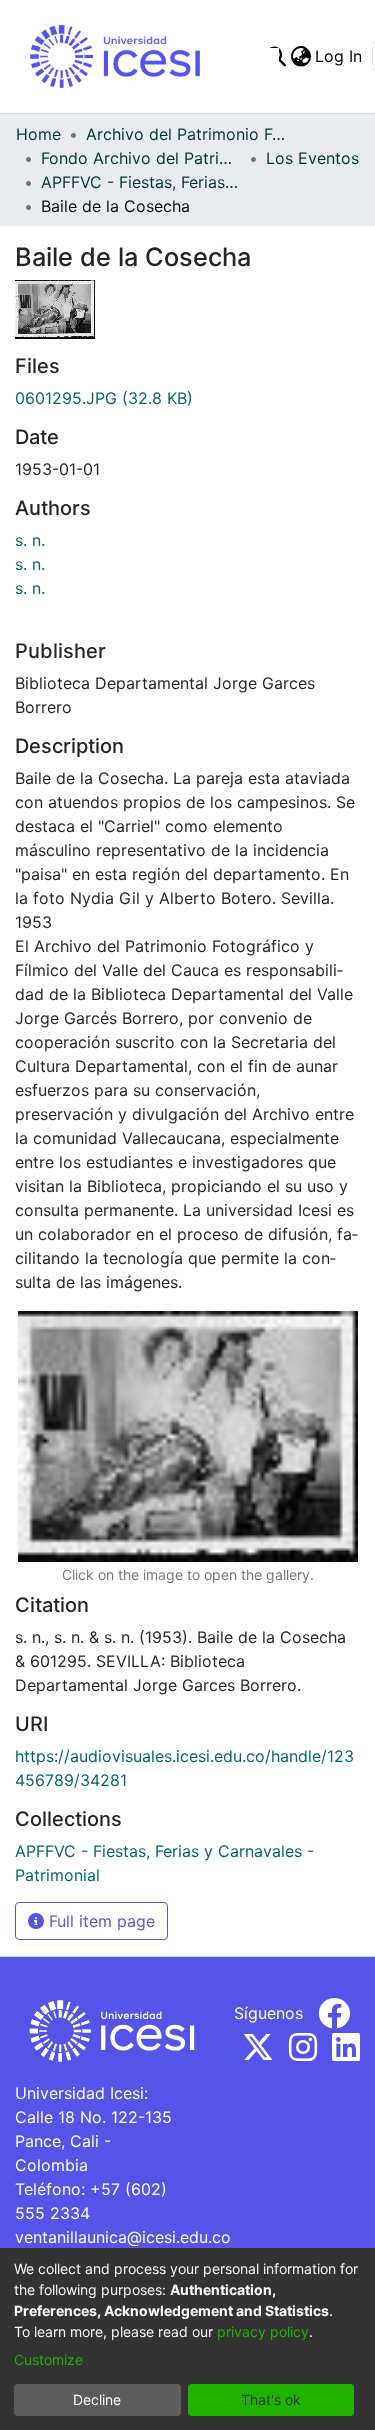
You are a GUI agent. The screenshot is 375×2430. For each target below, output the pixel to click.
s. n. (30, 540)
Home (38, 134)
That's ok (271, 2399)
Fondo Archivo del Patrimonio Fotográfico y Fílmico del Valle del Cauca (141, 158)
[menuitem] (300, 56)
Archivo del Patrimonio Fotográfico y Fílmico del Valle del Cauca (186, 134)
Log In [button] (339, 56)
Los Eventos (312, 158)
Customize (48, 2359)
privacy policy (263, 2331)
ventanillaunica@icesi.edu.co (123, 2237)
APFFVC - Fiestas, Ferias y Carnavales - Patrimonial (141, 182)
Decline (97, 2399)
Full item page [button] (99, 1921)
